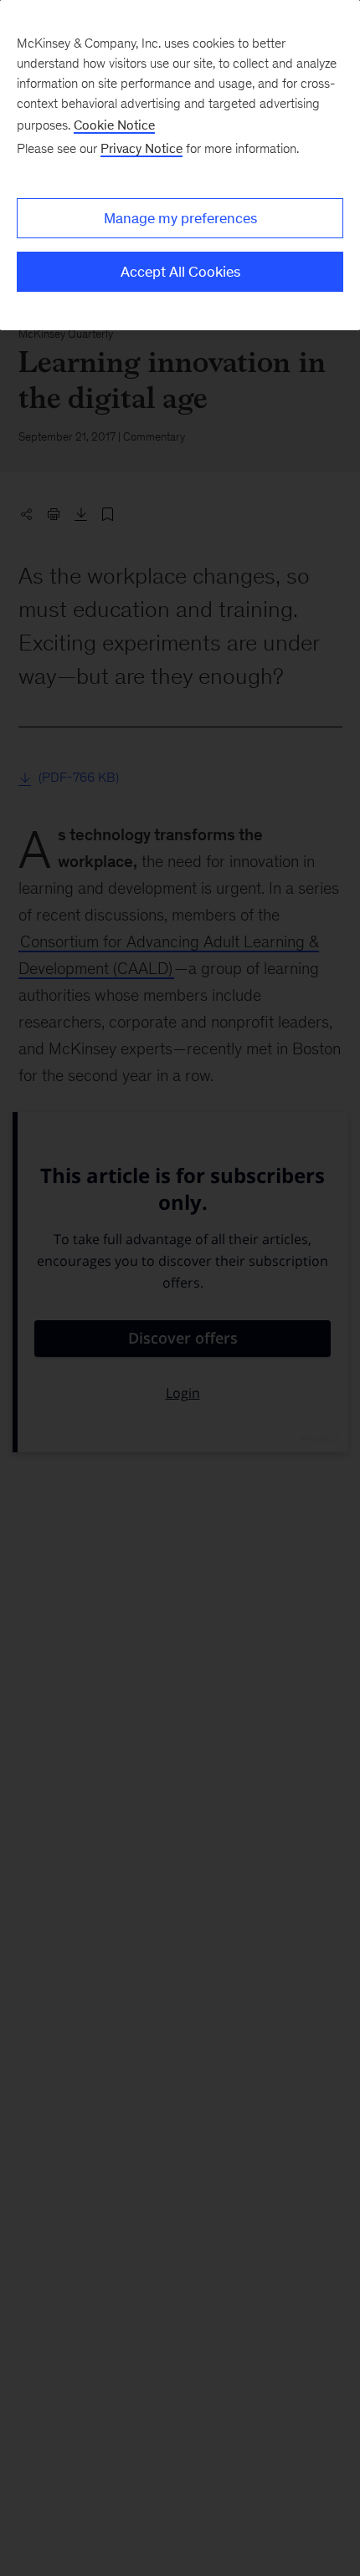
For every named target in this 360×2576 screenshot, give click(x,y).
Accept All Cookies (180, 272)
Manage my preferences (180, 218)
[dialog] (180, 165)
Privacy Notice (141, 148)
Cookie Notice (114, 125)
